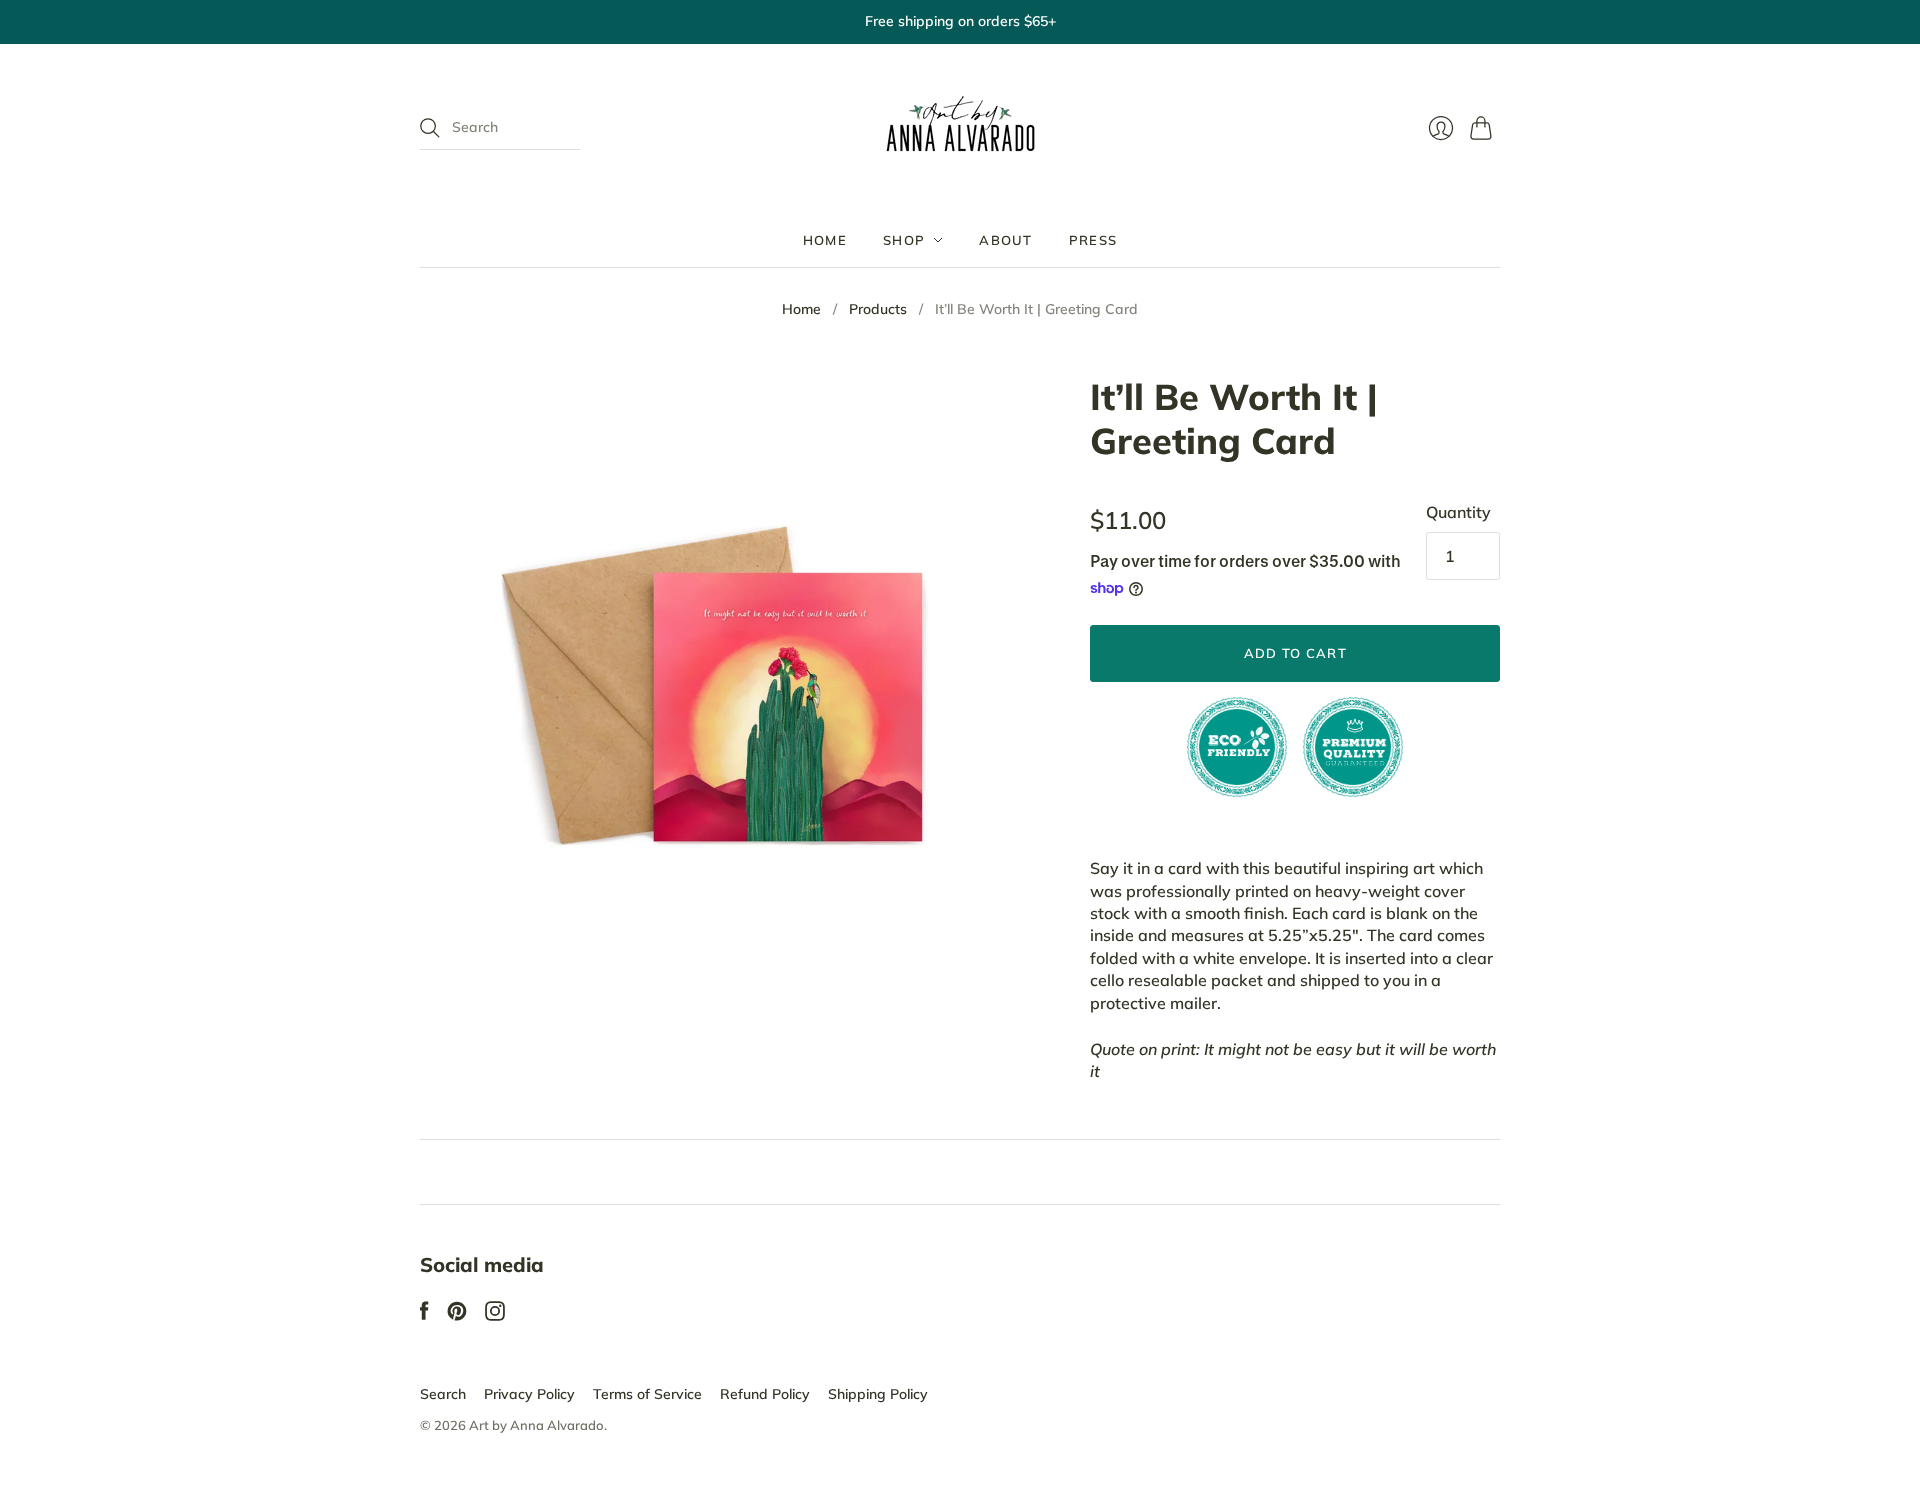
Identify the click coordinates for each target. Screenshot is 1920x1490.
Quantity (1458, 512)
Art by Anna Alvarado (536, 1425)
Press (1093, 240)
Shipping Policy (878, 1394)
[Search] (430, 128)
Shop (904, 240)
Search (443, 1394)
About (1006, 240)
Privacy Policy (529, 1394)
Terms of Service (647, 1394)
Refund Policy (765, 1394)
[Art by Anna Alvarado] (960, 128)
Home (825, 240)
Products (878, 309)
